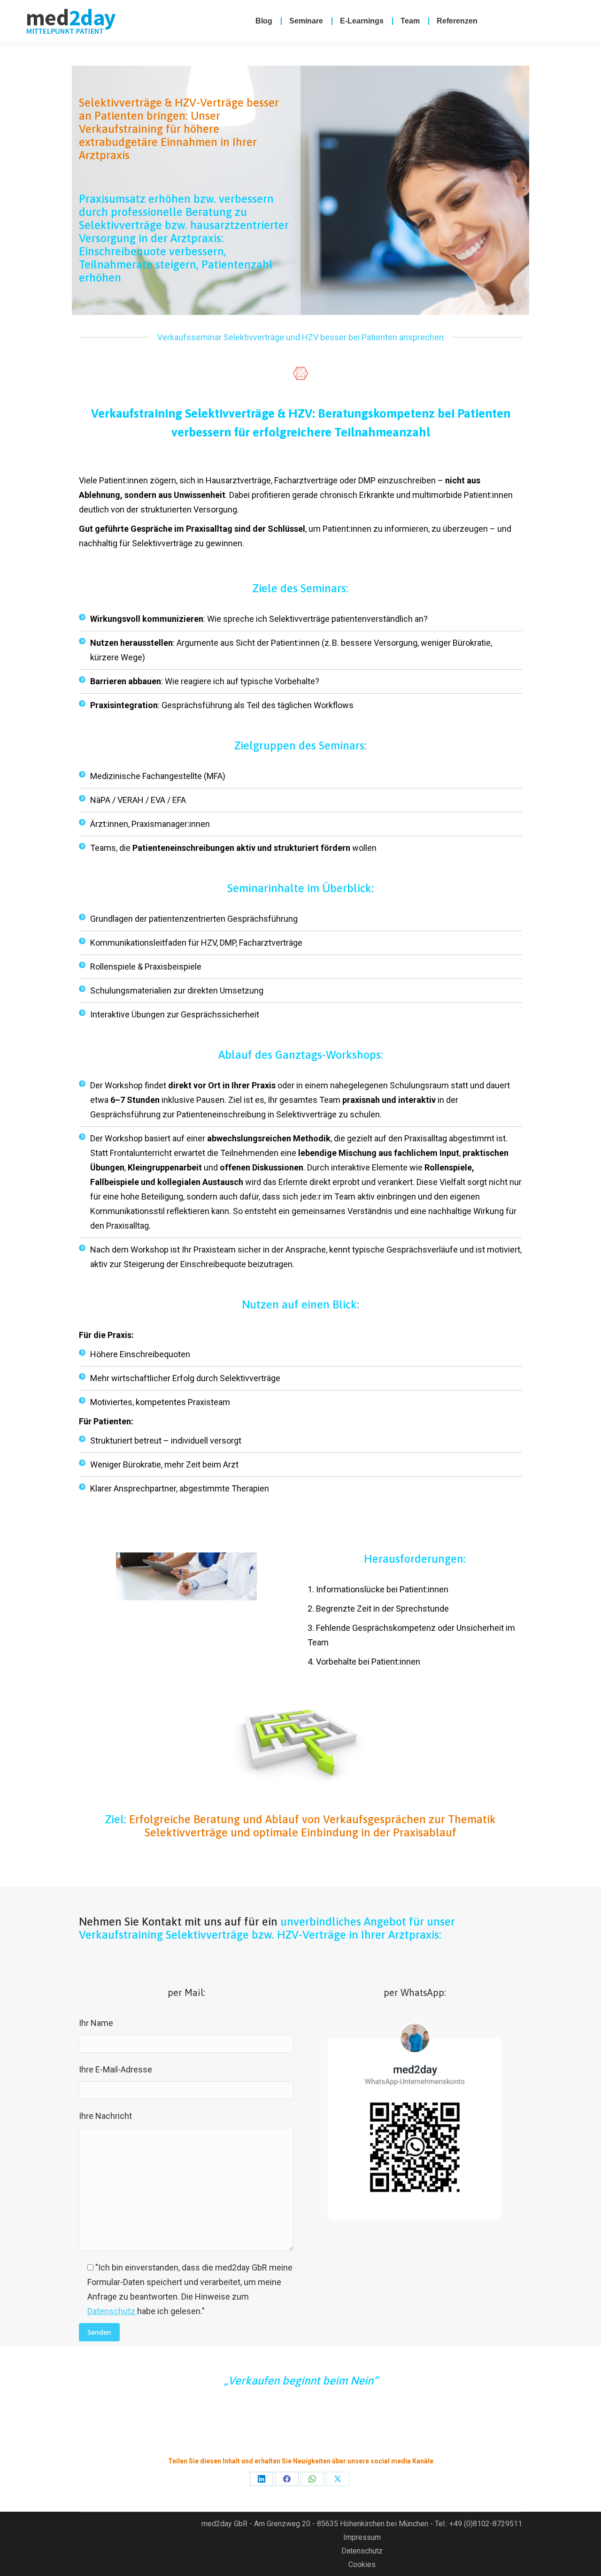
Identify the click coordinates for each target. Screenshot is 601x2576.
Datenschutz (112, 2311)
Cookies (362, 2565)
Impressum (362, 2537)
